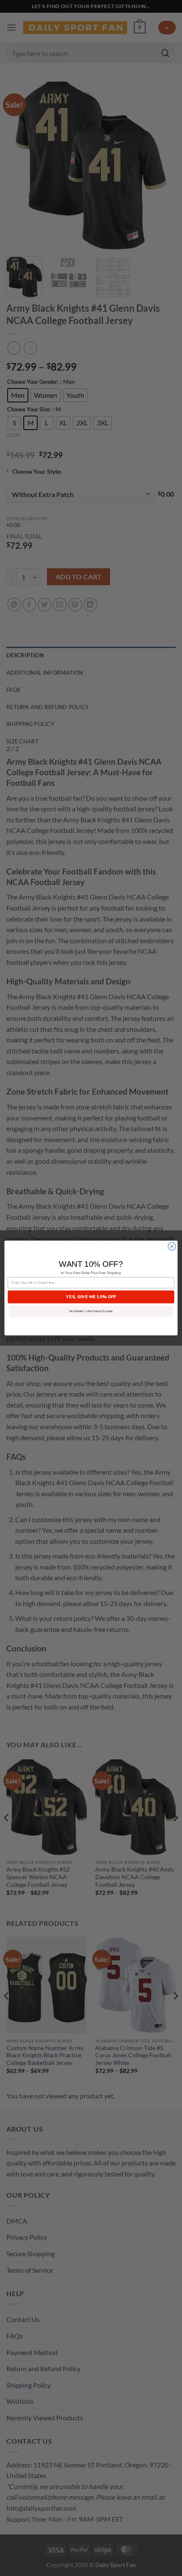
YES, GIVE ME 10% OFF (91, 1297)
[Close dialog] (172, 1246)
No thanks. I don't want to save (91, 1311)
